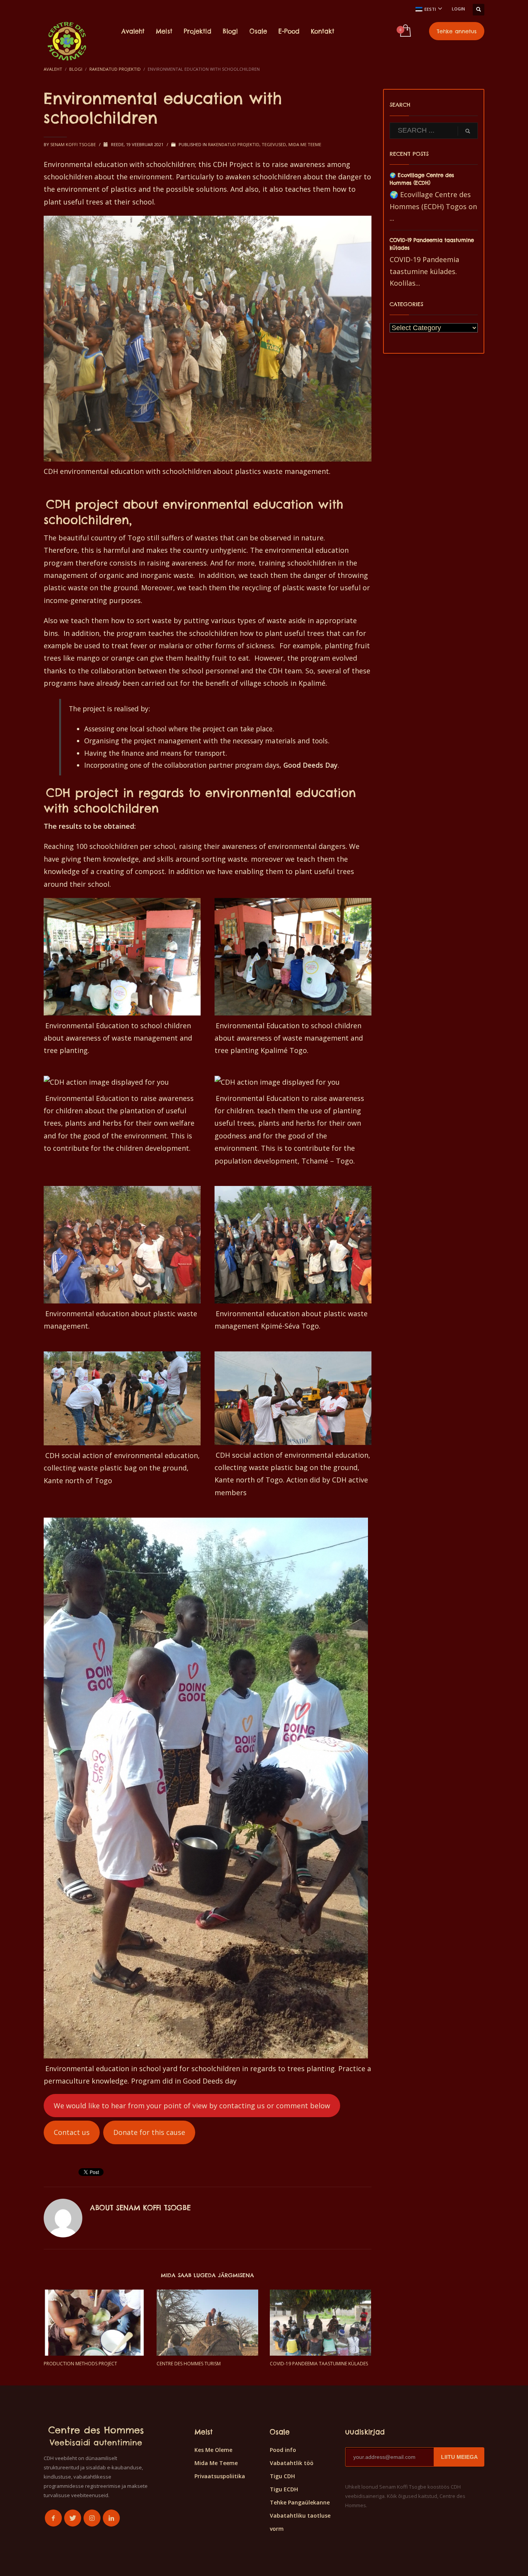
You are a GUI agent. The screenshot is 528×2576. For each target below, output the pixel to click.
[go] (468, 131)
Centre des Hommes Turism (189, 2364)
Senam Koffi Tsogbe (74, 144)
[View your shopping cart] (405, 31)
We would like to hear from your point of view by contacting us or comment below (192, 2106)
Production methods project (80, 2364)
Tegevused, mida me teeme (291, 144)
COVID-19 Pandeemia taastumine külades (319, 2364)
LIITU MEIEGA (459, 2457)
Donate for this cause (149, 2132)
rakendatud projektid (234, 144)
